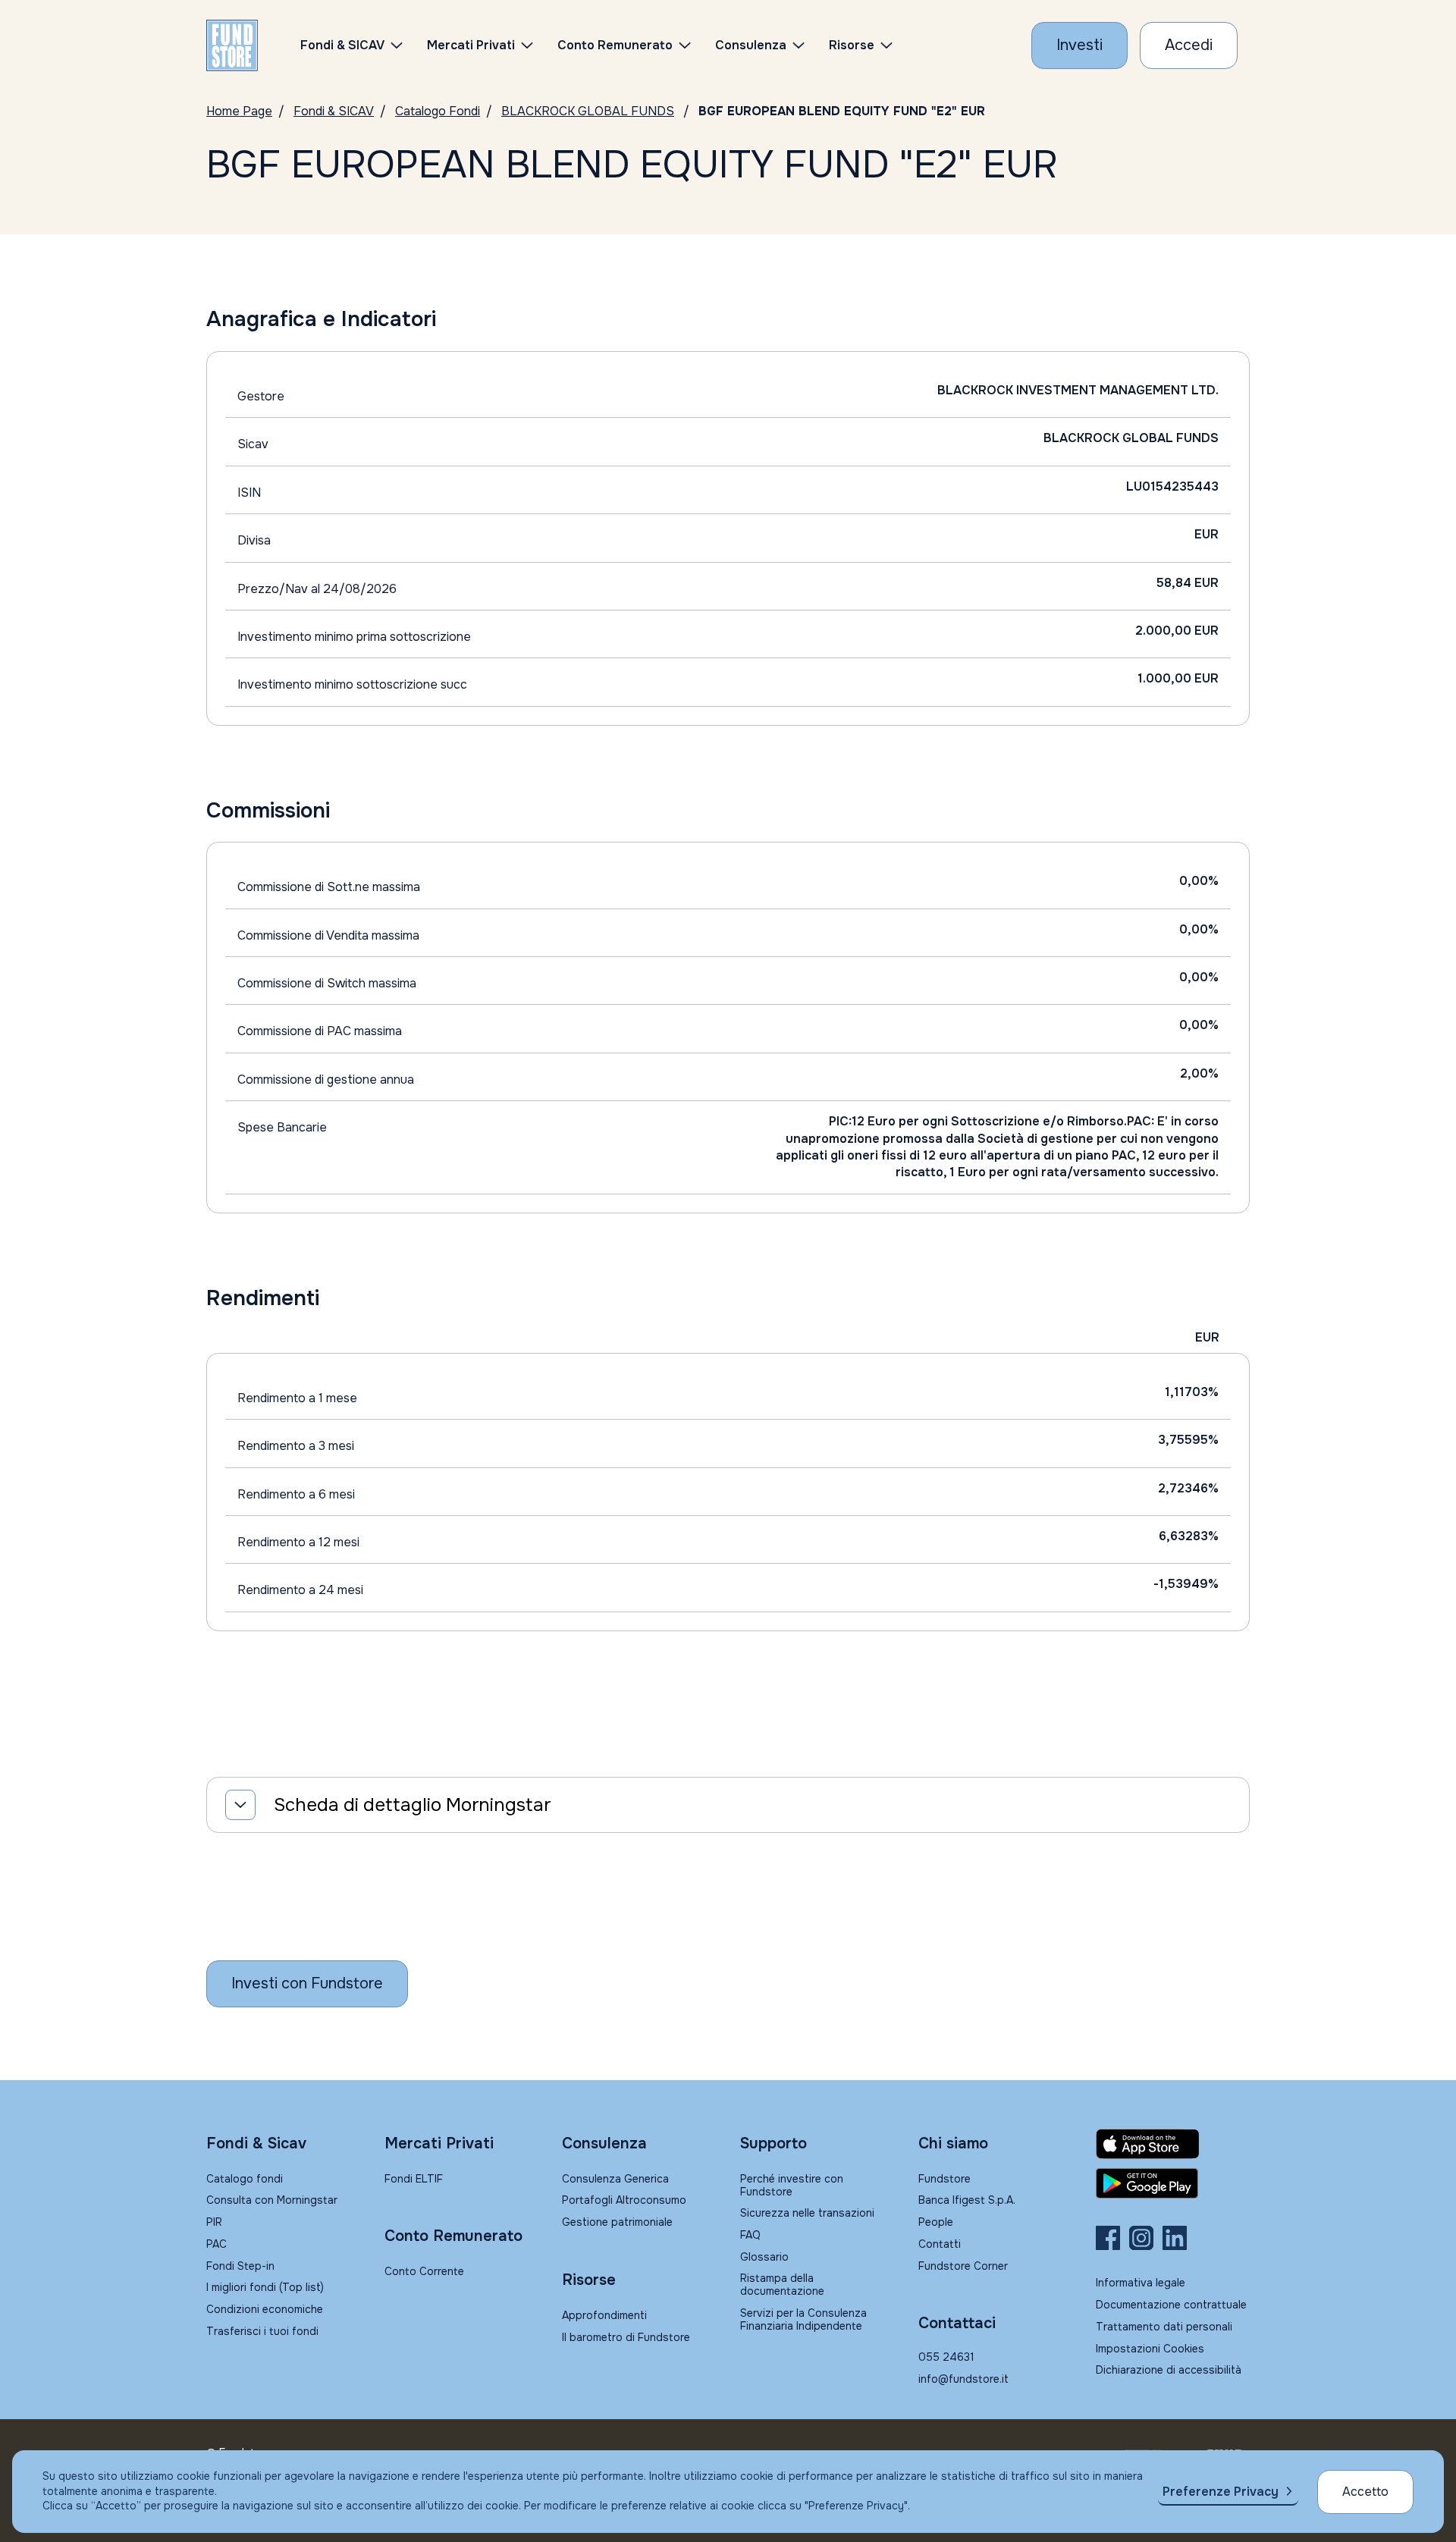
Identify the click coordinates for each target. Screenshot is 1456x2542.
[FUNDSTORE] (232, 46)
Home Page (239, 111)
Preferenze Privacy (1221, 2492)
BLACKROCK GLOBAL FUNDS (588, 111)
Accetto (1365, 2492)
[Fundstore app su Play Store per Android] (1173, 2183)
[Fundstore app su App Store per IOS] (1173, 2144)
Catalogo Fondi (438, 111)
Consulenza (751, 45)
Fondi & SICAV (334, 111)
